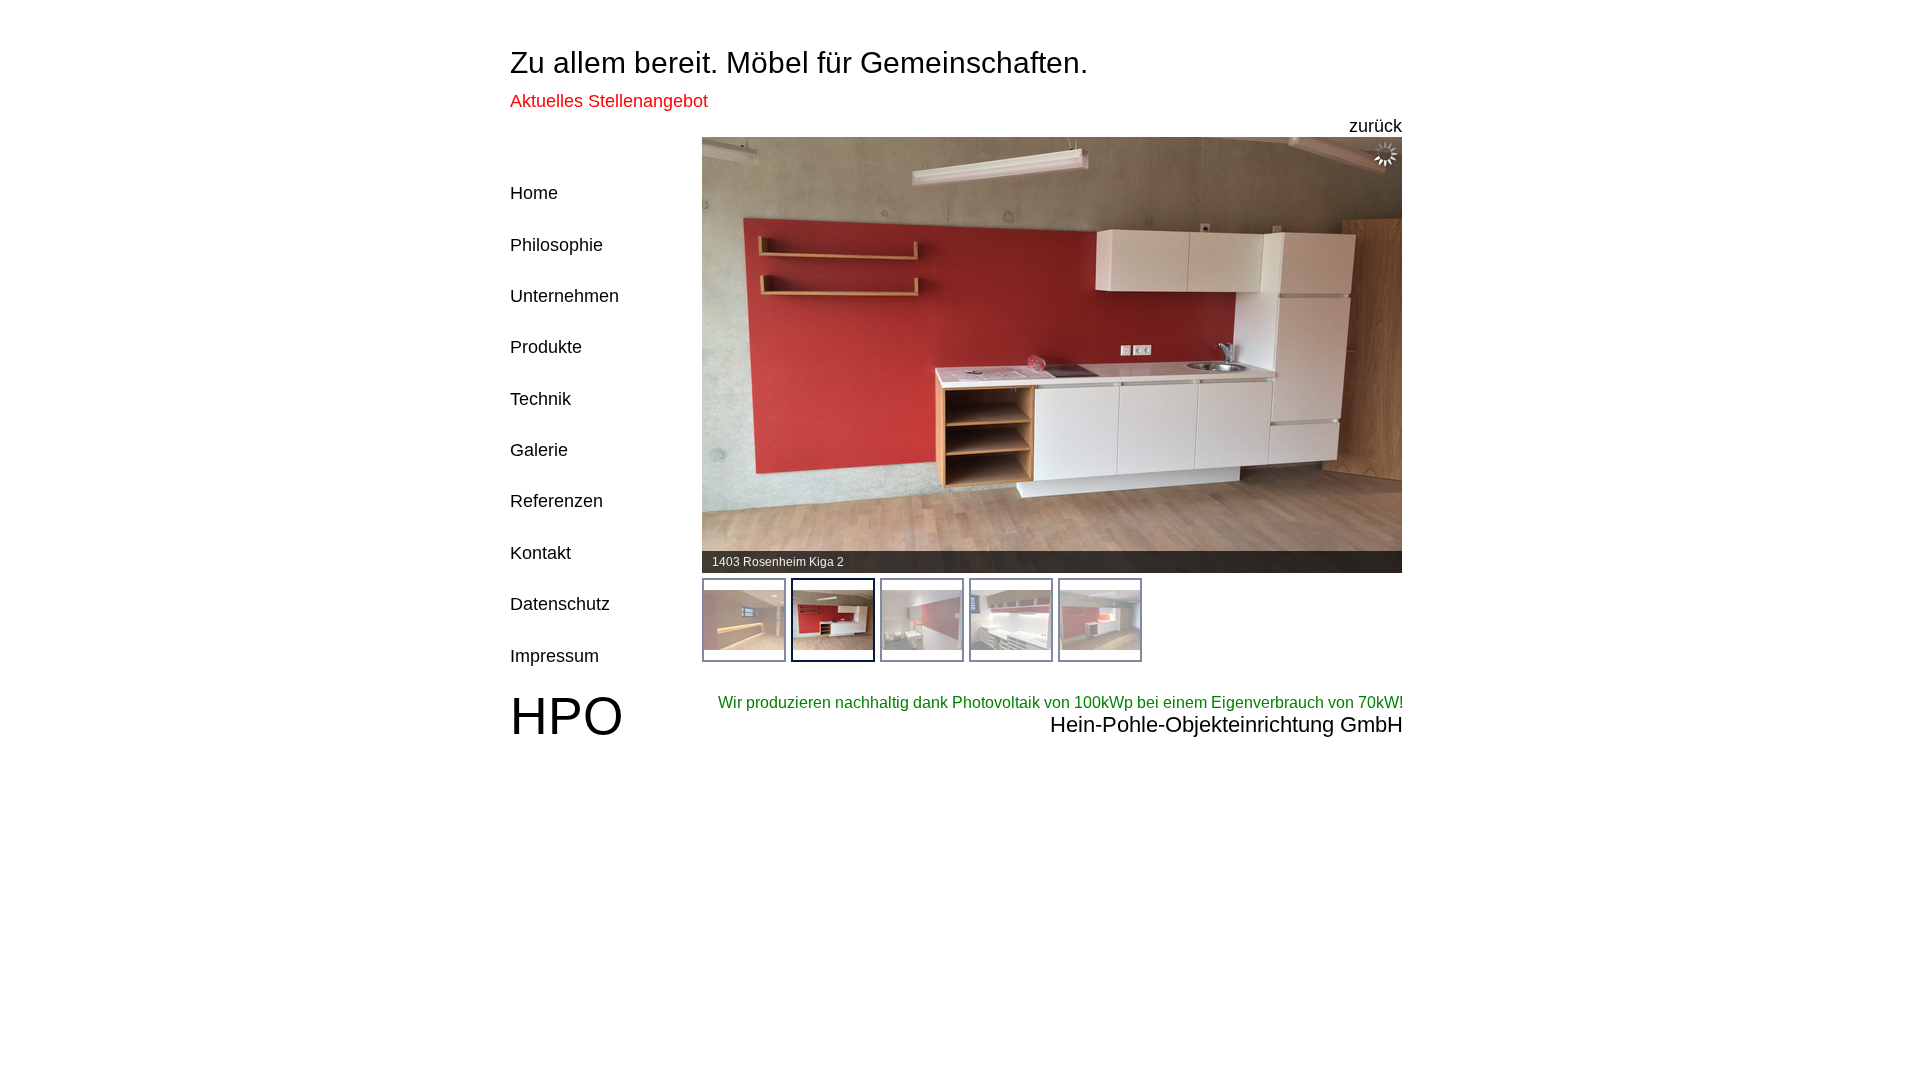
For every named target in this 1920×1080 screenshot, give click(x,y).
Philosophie (556, 245)
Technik (540, 399)
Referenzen (556, 501)
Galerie (539, 450)
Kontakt (540, 553)
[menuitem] (744, 620)
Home (534, 193)
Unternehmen (564, 296)
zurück (1375, 126)
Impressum (554, 656)
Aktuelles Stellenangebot (609, 101)
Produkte (546, 347)
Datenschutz (560, 604)
